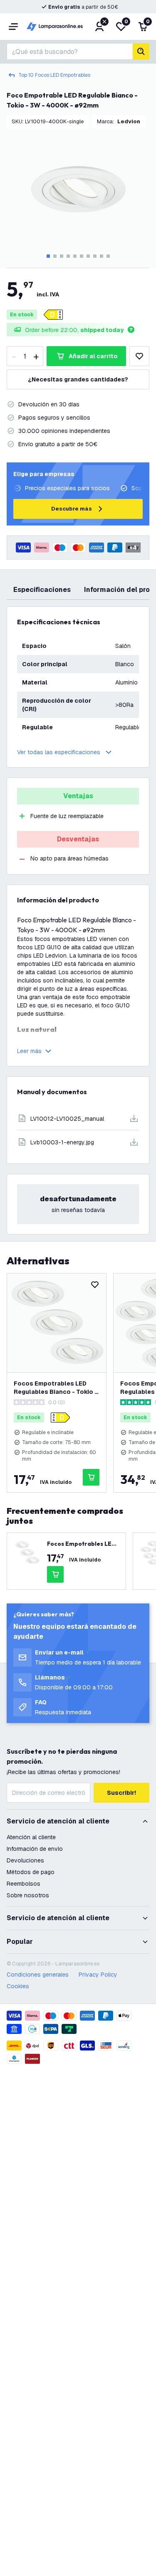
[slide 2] (55, 256)
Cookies (18, 1986)
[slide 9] (102, 256)
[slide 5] (75, 256)
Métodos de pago (31, 1872)
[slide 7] (88, 256)
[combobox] (70, 51)
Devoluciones (25, 1860)
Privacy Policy (98, 1975)
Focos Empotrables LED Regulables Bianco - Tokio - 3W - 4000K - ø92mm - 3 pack (56, 1388)
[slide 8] (95, 256)
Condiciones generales (38, 1975)
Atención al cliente (31, 1837)
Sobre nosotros (28, 1895)
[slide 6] (82, 256)
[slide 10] (108, 256)
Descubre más (72, 509)
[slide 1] (48, 256)
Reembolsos (24, 1884)
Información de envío (35, 1849)
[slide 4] (68, 256)
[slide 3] (62, 256)
